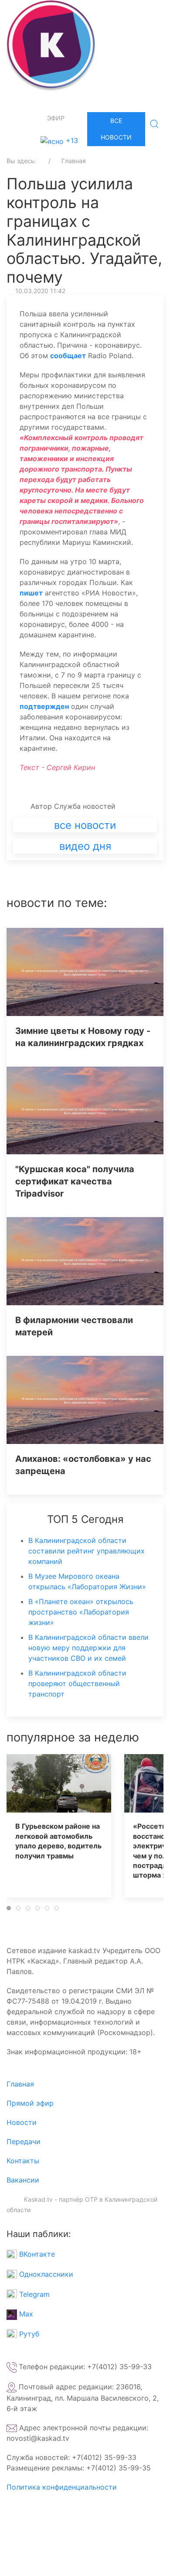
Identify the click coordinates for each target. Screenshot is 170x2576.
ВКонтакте (36, 2254)
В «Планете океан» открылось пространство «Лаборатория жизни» (81, 1612)
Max (25, 2314)
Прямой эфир (30, 2103)
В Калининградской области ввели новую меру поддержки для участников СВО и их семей (88, 1648)
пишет (31, 593)
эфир (56, 118)
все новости (85, 825)
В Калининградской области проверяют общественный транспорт (77, 1683)
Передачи (24, 2142)
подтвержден (44, 706)
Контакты (23, 2161)
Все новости (116, 129)
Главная (20, 2084)
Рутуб (28, 2334)
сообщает (68, 356)
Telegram (33, 2294)
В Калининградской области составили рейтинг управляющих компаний (87, 1551)
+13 (71, 140)
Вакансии (23, 2180)
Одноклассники (45, 2274)
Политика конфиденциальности (62, 2487)
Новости (22, 2122)
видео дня (85, 846)
